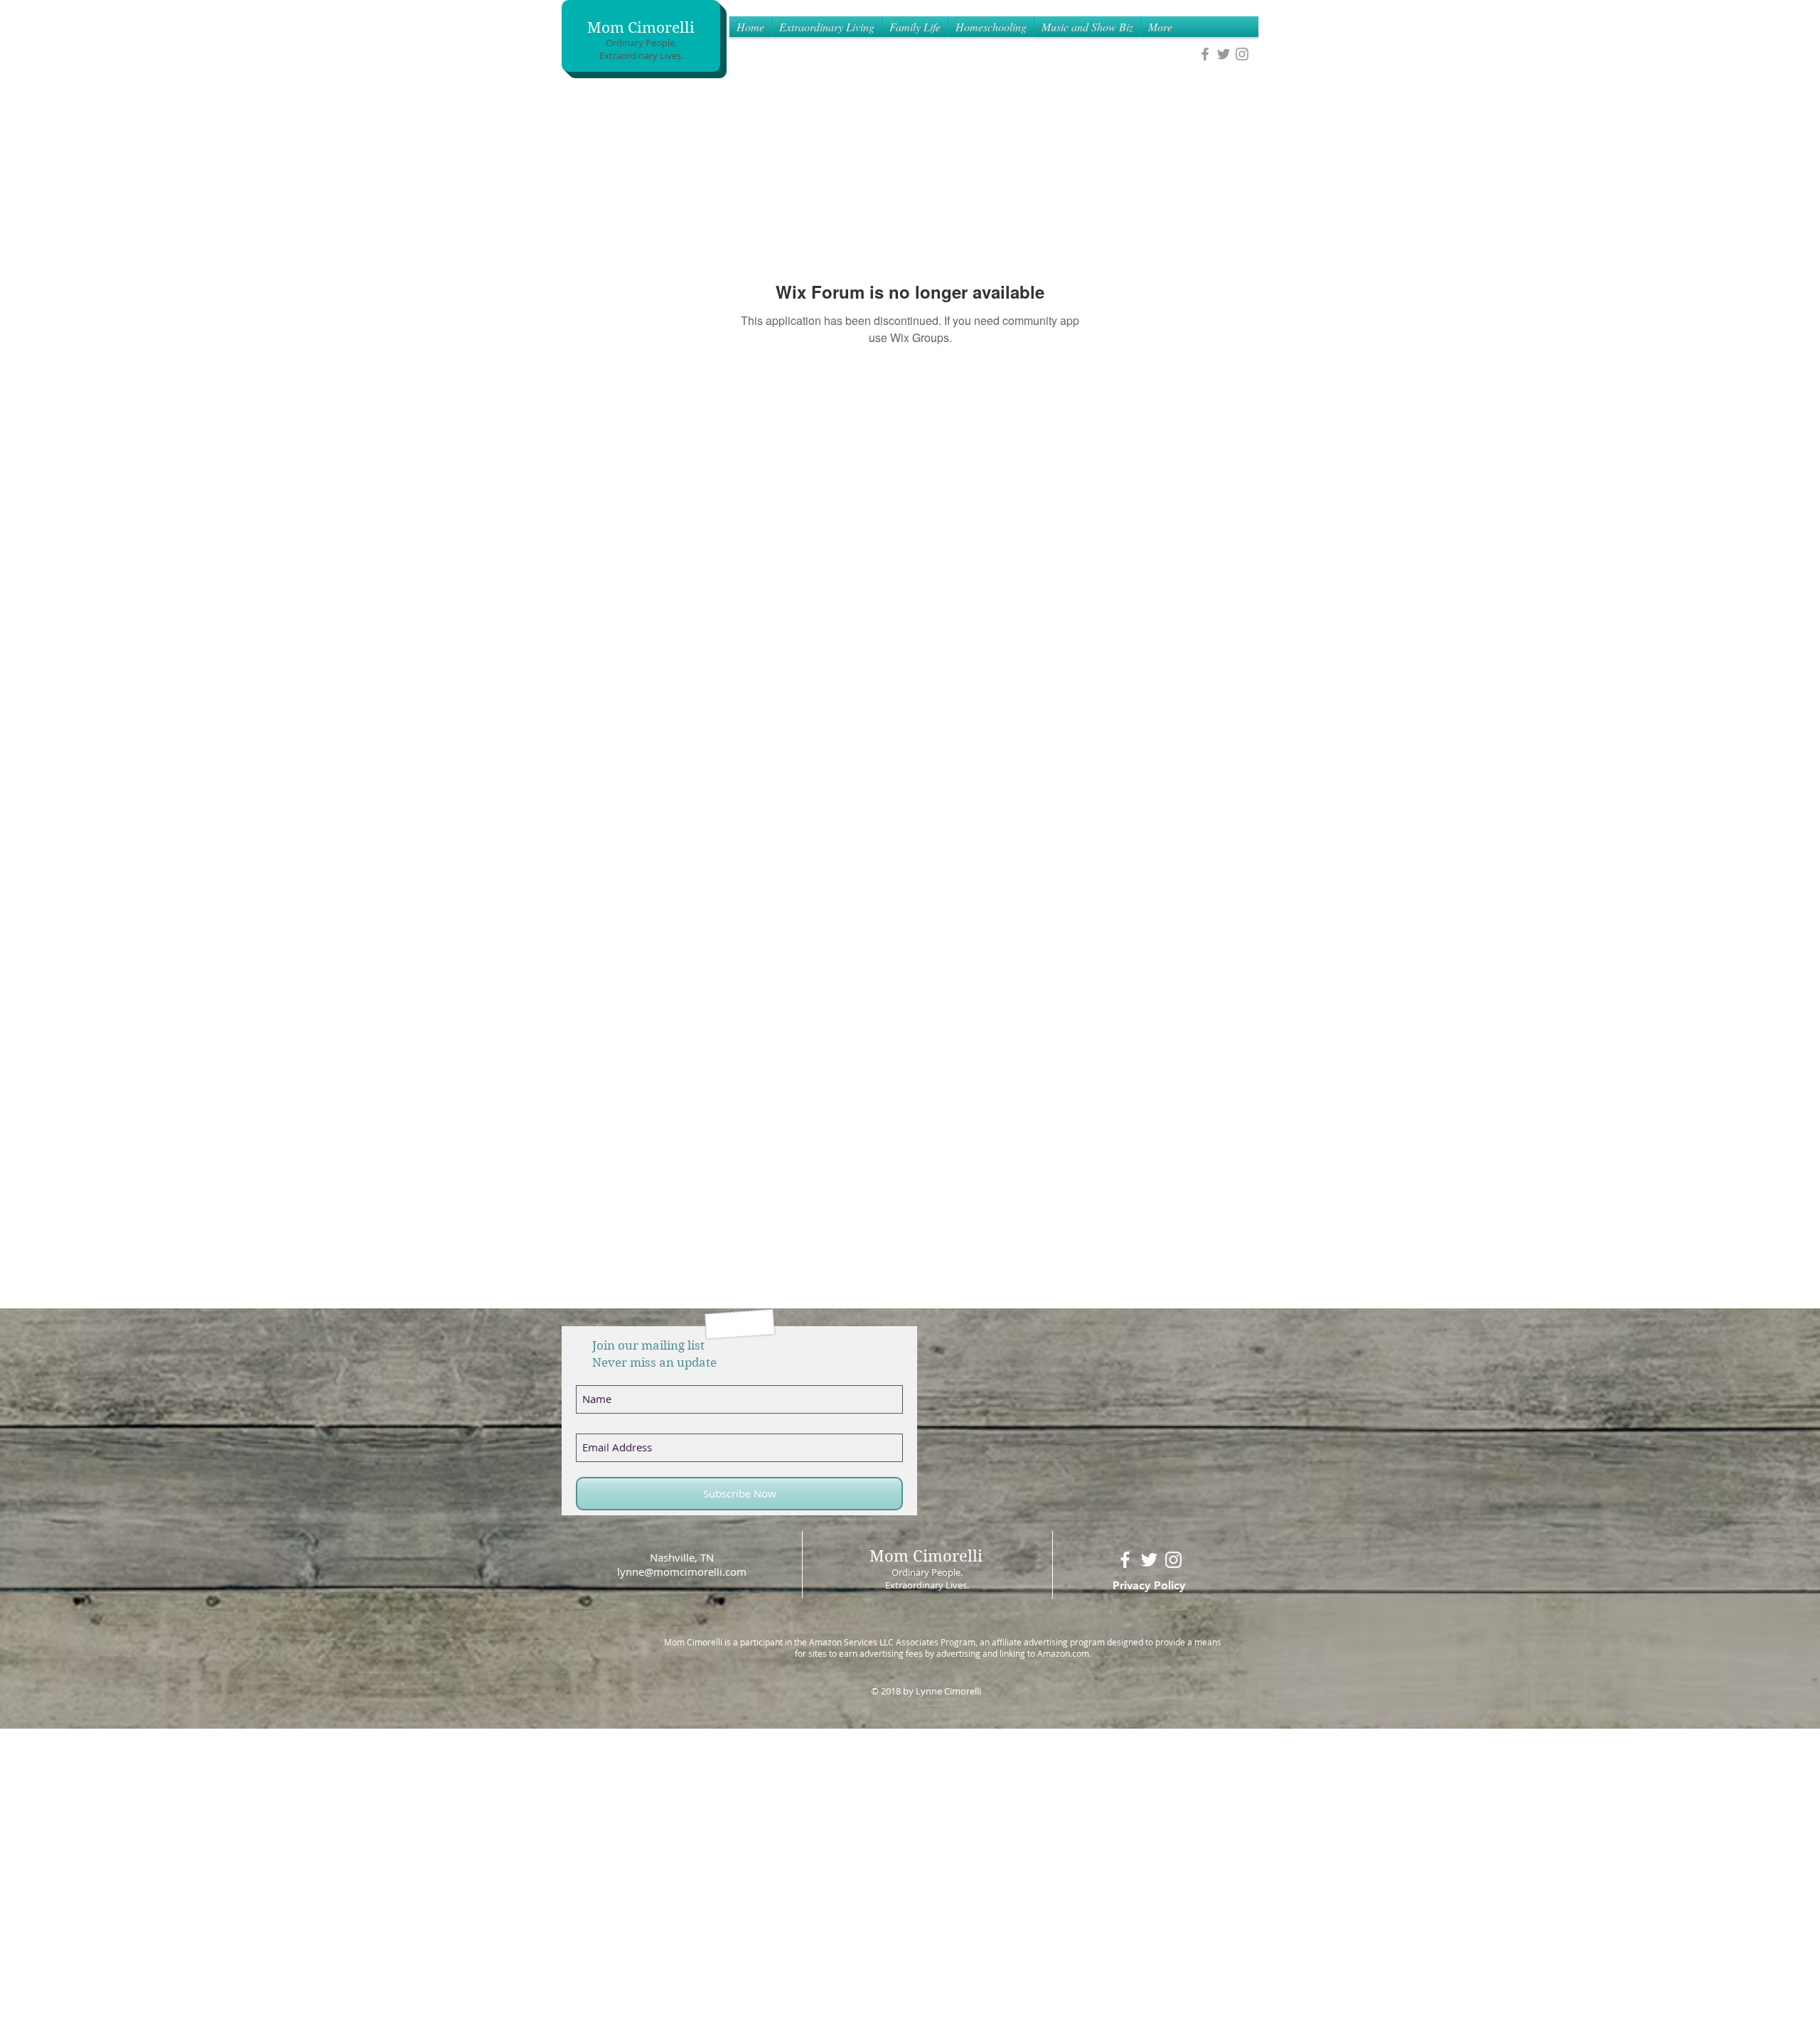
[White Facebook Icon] (1125, 1560)
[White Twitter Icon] (1149, 1560)
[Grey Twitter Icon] (1224, 54)
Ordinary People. (641, 43)
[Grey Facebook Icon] (1205, 54)
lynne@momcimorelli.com (682, 1572)
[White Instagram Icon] (1173, 1560)
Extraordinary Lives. (641, 55)
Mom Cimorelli (641, 28)
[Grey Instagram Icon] (1242, 54)
